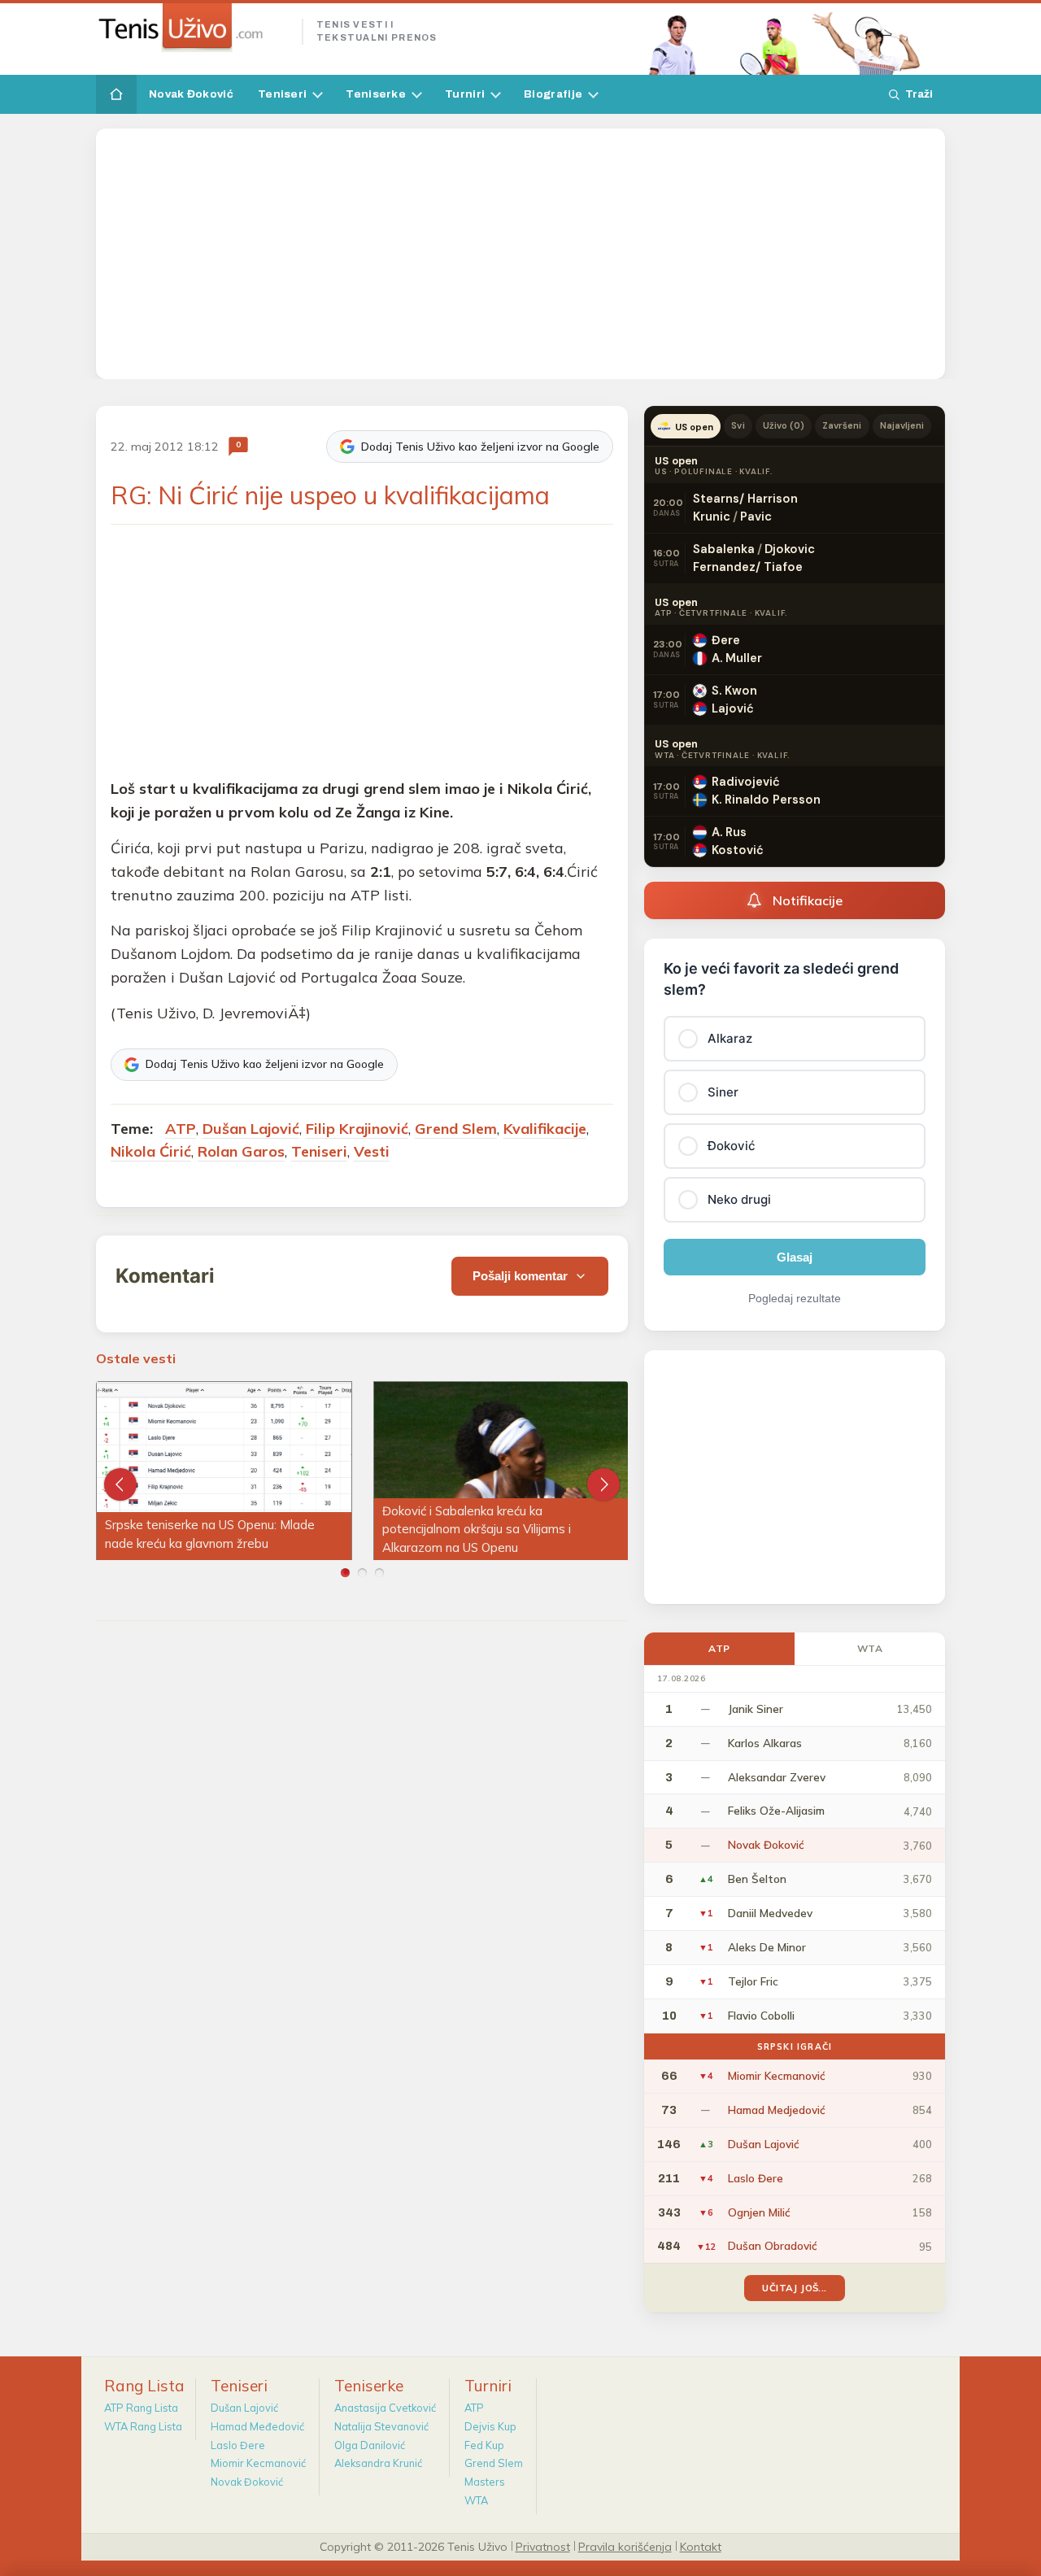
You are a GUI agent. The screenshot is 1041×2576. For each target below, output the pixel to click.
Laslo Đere (238, 2445)
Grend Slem (456, 1129)
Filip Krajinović (357, 1129)
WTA (870, 1648)
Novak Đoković (191, 94)
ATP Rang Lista (141, 2408)
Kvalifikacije (545, 1129)
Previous (120, 1484)
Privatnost (543, 2546)
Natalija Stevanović (381, 2426)
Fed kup (484, 2445)
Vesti (372, 1151)
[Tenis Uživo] (192, 28)
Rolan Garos (241, 1151)
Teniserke (376, 94)
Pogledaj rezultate (795, 1298)
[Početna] (116, 94)
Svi (738, 425)
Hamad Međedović (257, 2426)
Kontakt (701, 2546)
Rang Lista (144, 2386)
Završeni (842, 425)
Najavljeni (902, 425)
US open (694, 427)
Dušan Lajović (251, 1129)
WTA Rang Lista (143, 2426)
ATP (181, 1129)
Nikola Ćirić (151, 1151)
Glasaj (795, 1257)
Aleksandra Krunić (378, 2463)
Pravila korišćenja (625, 2546)
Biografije (553, 94)
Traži (919, 94)
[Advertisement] (520, 254)
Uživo (784, 425)
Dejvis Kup (490, 2426)
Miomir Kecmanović (258, 2463)
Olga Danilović (370, 2445)
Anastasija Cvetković (385, 2408)
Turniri (465, 94)
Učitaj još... (794, 2288)
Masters (485, 2482)
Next (603, 1484)
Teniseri (282, 94)
